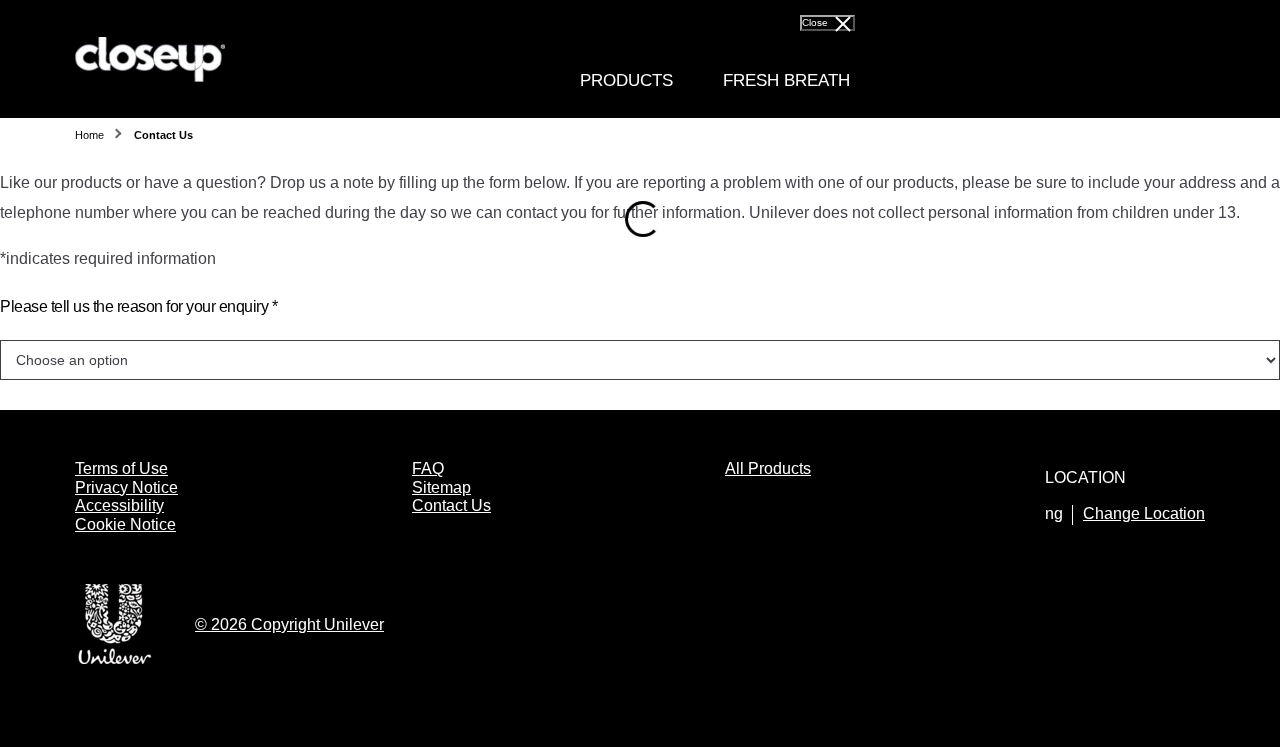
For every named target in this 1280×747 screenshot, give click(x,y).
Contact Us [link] (163, 135)
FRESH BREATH (786, 80)
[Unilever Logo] (115, 660)
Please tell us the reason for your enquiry (138, 306)
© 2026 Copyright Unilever (289, 624)
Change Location (1144, 513)
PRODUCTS (626, 80)
